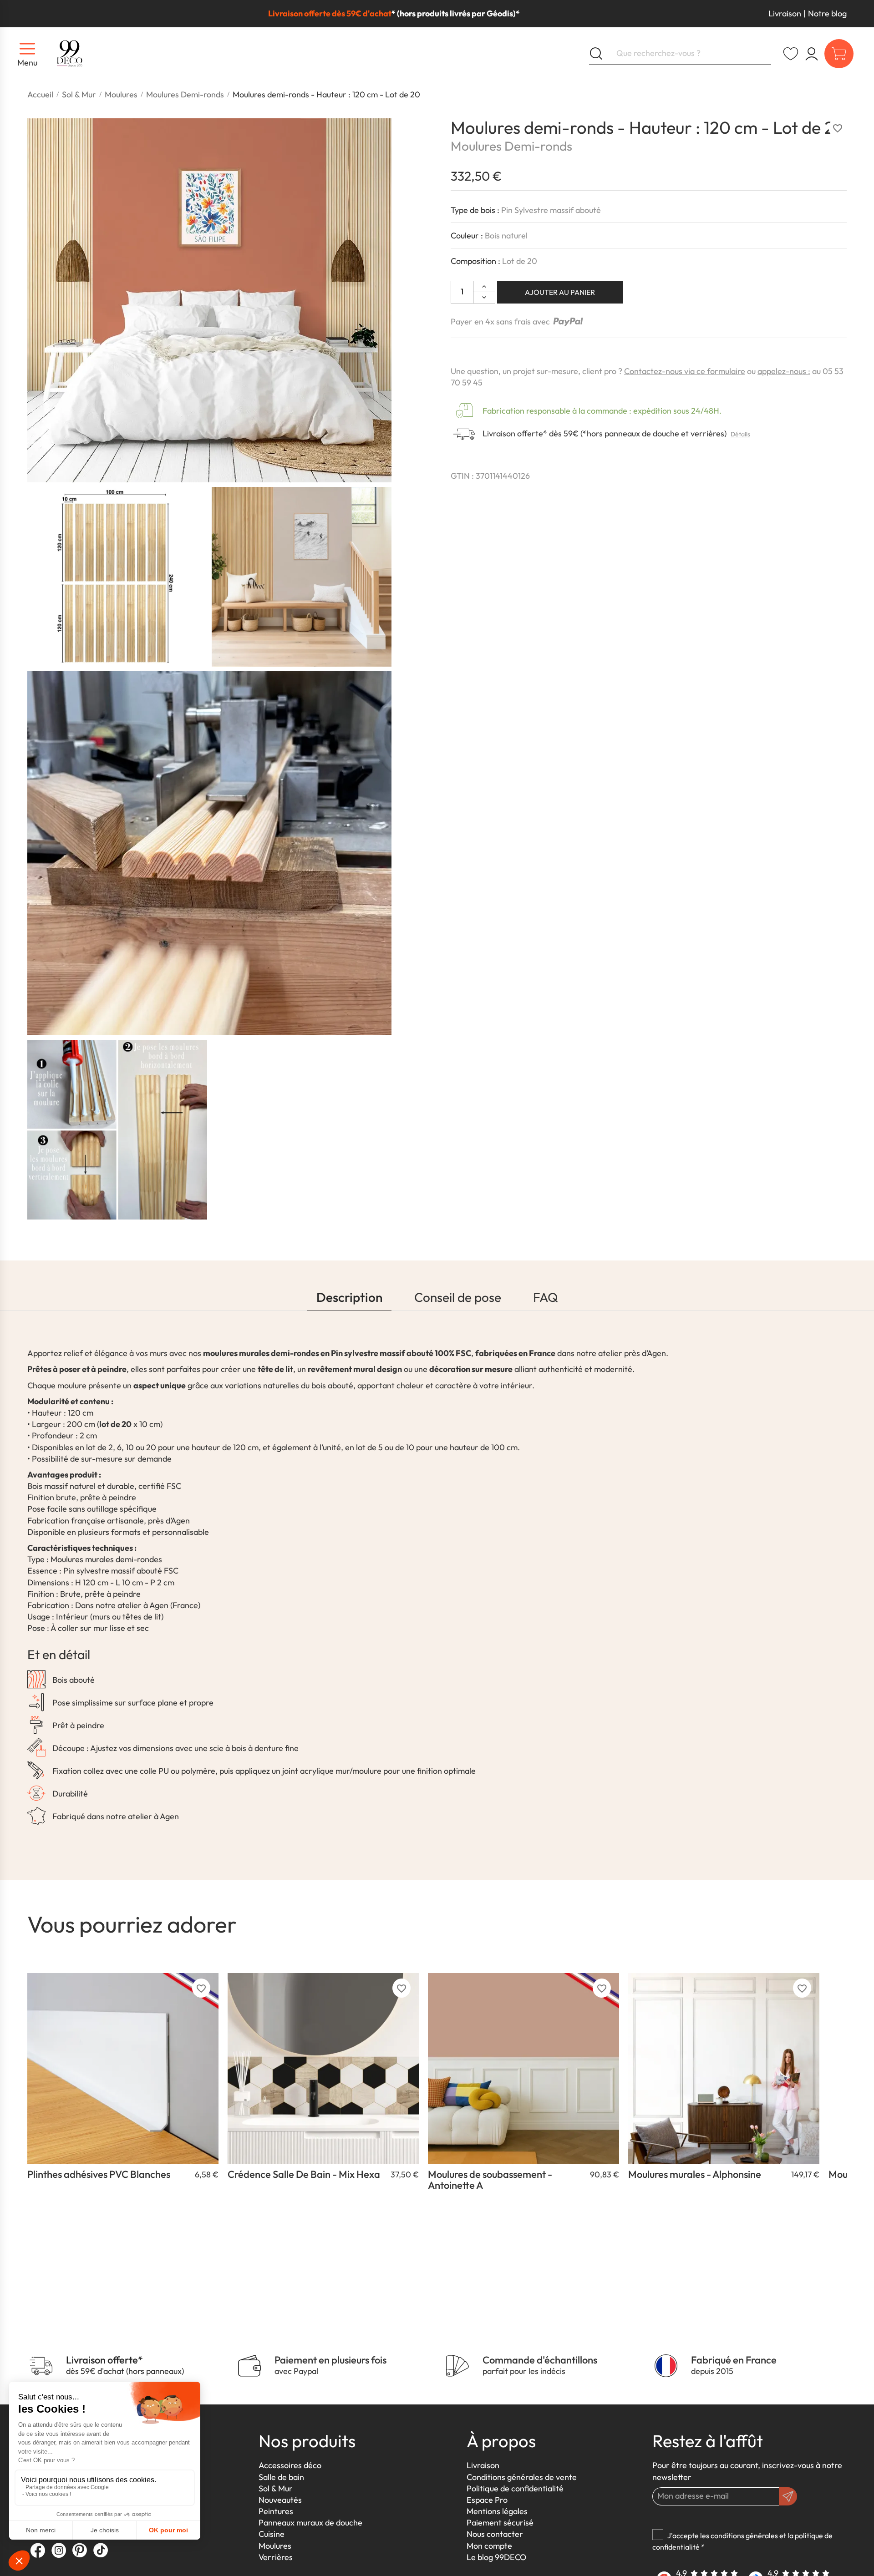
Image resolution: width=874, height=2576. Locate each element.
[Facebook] (38, 2550)
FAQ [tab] (546, 1297)
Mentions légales (497, 2511)
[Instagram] (59, 2550)
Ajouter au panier (560, 292)
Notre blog (827, 13)
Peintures (276, 2511)
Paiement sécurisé (500, 2523)
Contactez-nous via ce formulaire (685, 371)
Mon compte (489, 2546)
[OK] (788, 2496)
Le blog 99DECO (496, 2557)
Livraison (785, 13)
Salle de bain (281, 2477)
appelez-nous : (784, 371)
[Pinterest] (80, 2550)
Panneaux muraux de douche (310, 2523)
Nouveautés (280, 2500)
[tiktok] (101, 2550)
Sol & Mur (276, 2488)
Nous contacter (495, 2534)
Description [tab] (349, 1297)
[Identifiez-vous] (812, 54)
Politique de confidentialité (515, 2488)
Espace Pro (487, 2500)
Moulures (275, 2546)
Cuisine (272, 2534)
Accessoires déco (290, 2465)
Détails (740, 435)
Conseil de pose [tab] (458, 1297)
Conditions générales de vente (522, 2477)
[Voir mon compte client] (791, 54)
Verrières (276, 2557)
